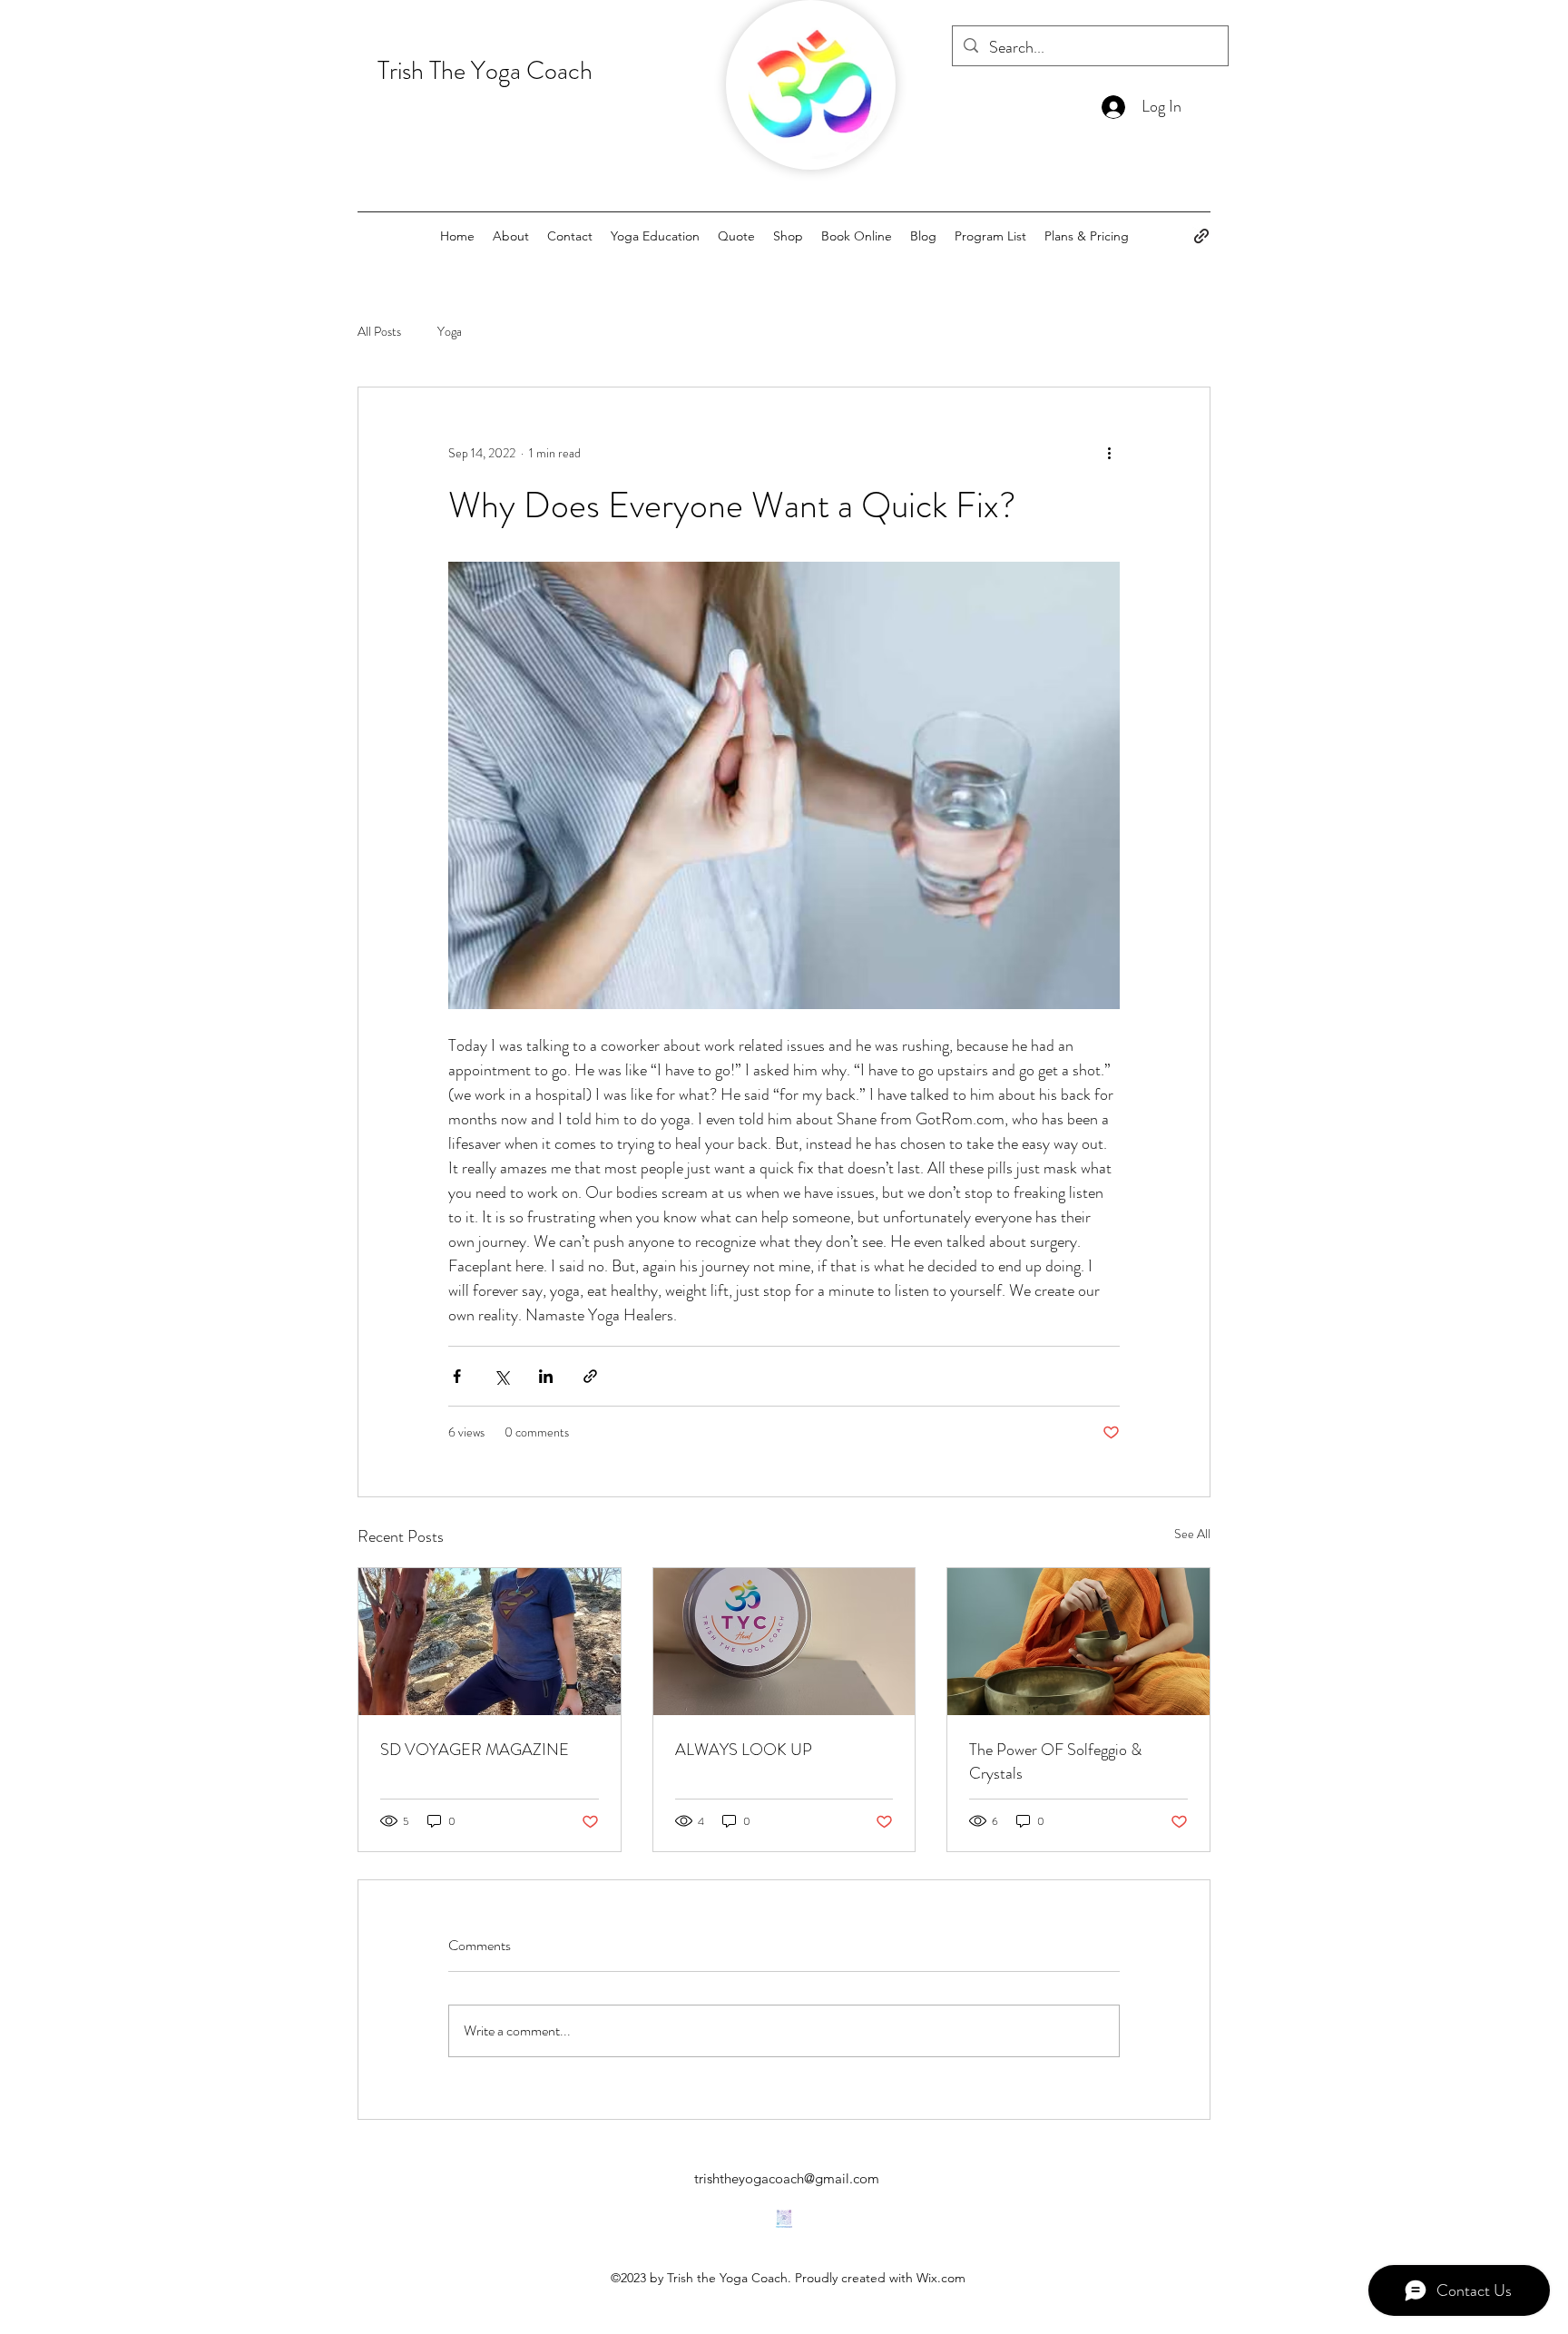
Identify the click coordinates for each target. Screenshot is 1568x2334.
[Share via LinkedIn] (546, 1376)
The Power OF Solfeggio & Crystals (1055, 1761)
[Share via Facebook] (457, 1376)
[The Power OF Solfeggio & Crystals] (1078, 1642)
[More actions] (1109, 453)
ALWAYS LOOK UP (744, 1750)
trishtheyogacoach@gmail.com (787, 2178)
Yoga (450, 332)
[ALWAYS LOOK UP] (784, 1642)
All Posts (379, 332)
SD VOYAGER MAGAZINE (475, 1750)
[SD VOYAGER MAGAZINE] (490, 1642)
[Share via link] (590, 1376)
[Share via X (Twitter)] (501, 1376)
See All (1192, 1534)
